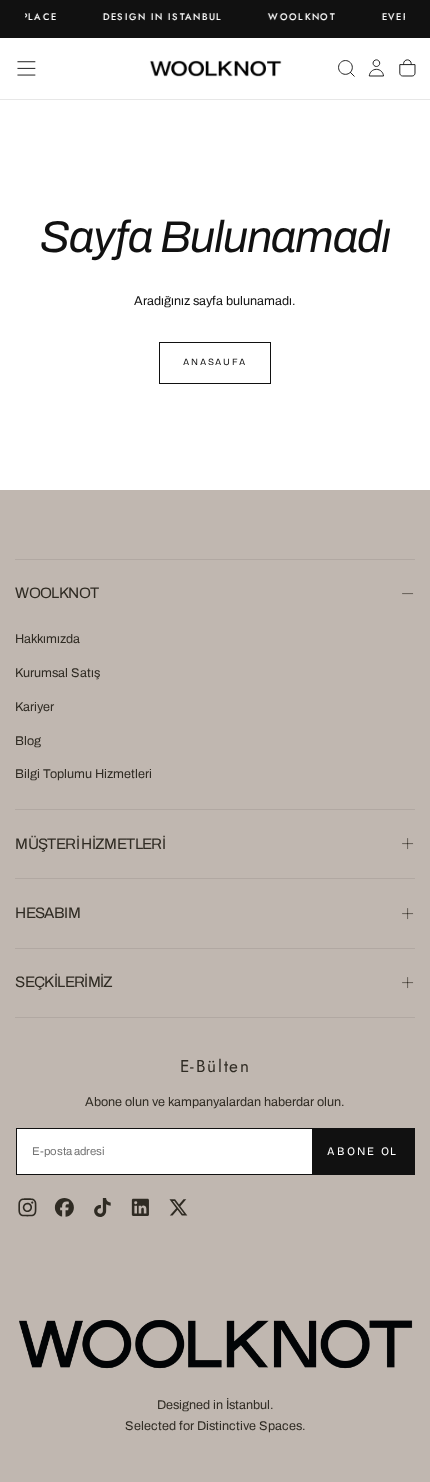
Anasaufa (215, 362)
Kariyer (34, 707)
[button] (26, 68)
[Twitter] (178, 1207)
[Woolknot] (215, 1344)
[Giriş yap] (376, 68)
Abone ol (362, 1151)
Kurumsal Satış (57, 673)
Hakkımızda (47, 639)
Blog (28, 741)
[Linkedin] (140, 1207)
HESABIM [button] (47, 913)
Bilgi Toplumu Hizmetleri (83, 774)
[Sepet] (407, 68)
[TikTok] (102, 1207)
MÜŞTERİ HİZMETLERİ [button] (90, 844)
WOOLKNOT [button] (56, 593)
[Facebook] (64, 1207)
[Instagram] (27, 1207)
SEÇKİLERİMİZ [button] (64, 982)
